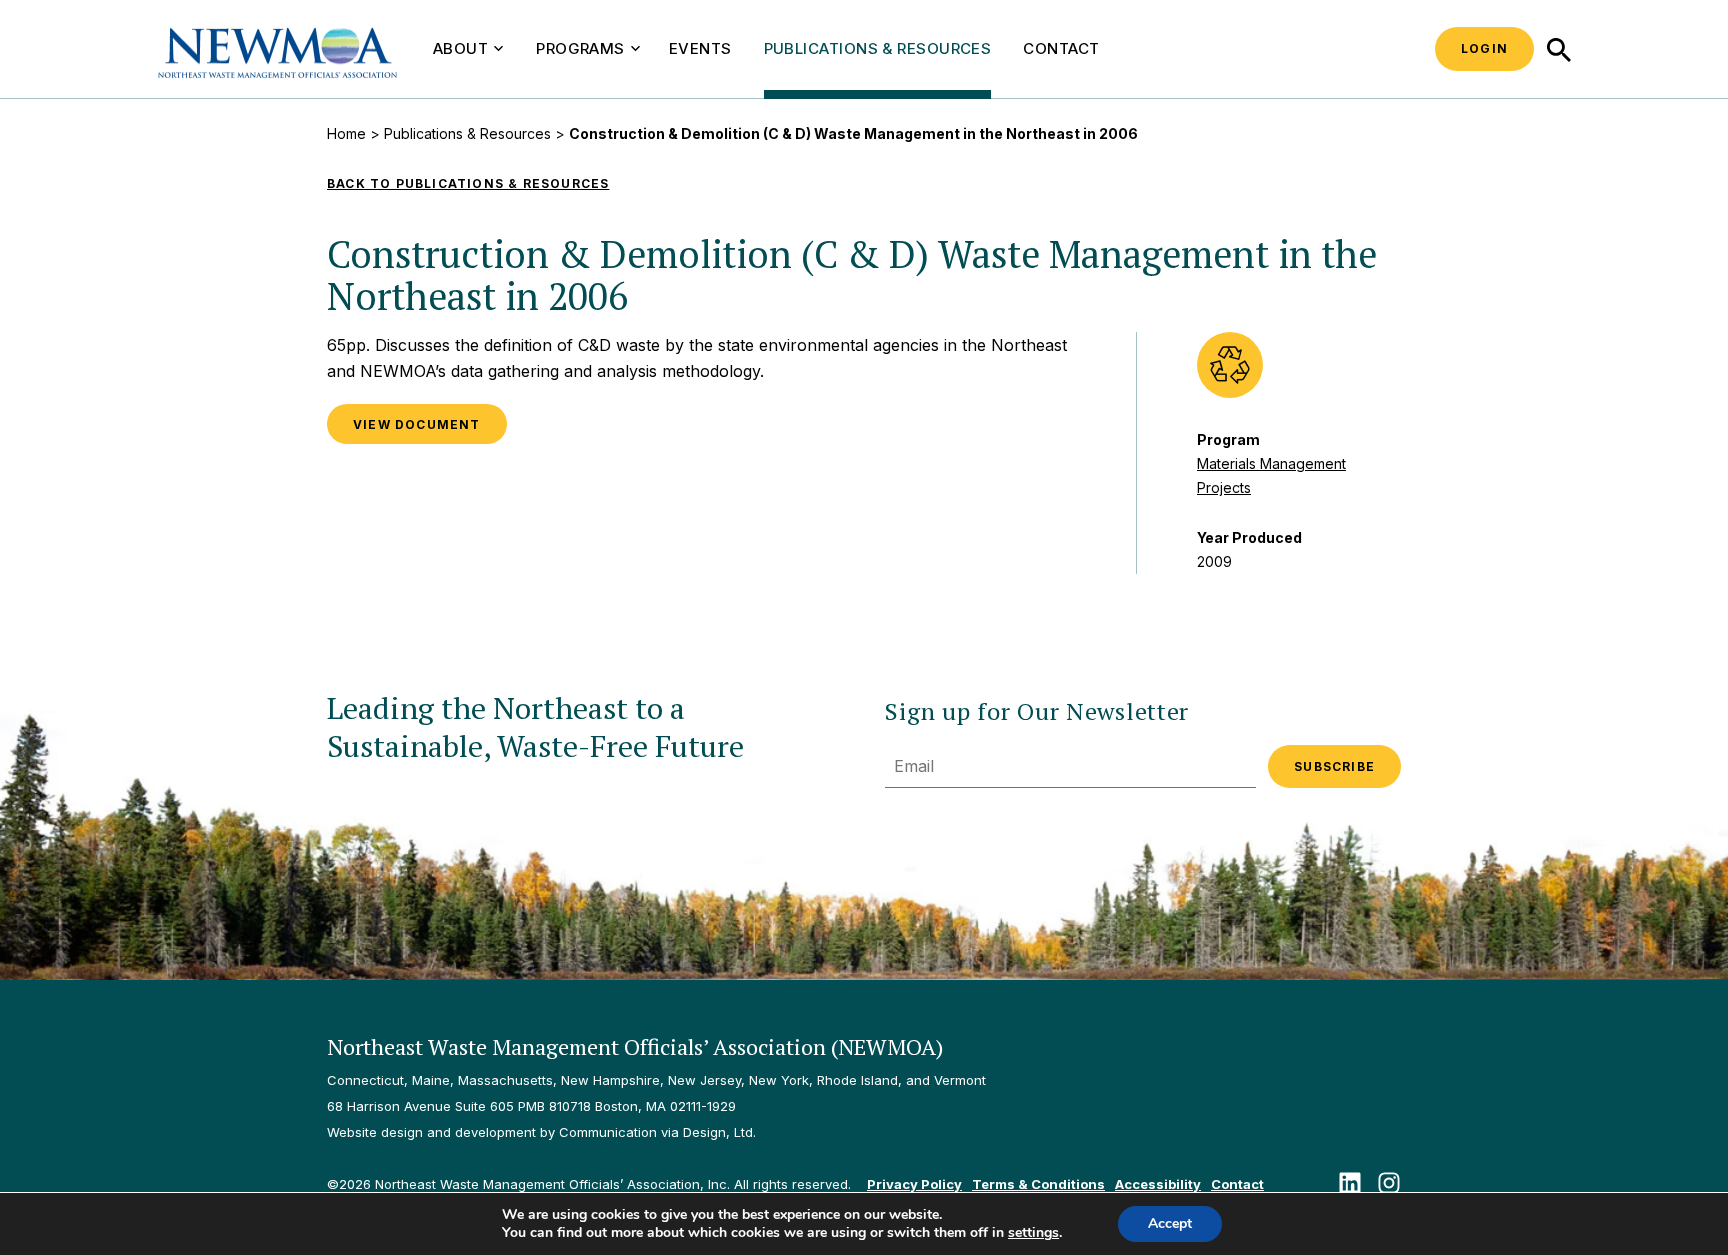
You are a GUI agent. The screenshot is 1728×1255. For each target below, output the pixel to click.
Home (346, 133)
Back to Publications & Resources (468, 183)
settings (1033, 1233)
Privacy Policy (914, 1184)
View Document (417, 424)
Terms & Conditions (1038, 1184)
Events (700, 48)
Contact (1061, 48)
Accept (1170, 1223)
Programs (580, 48)
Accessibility (1158, 1184)
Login (1484, 48)
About (460, 48)
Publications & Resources (878, 48)
